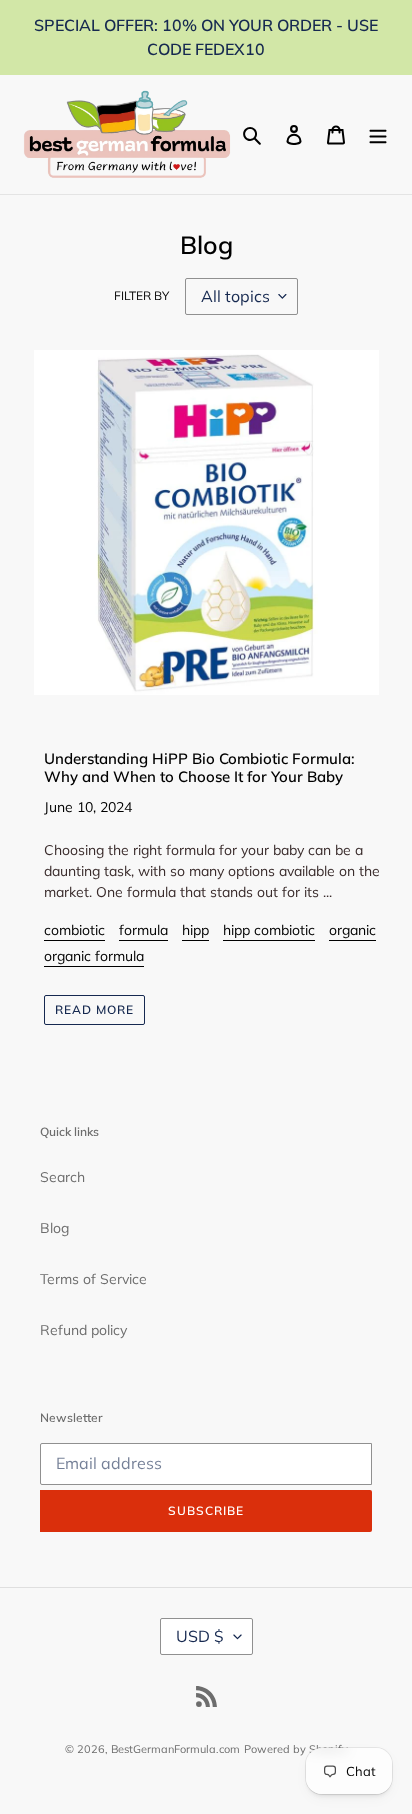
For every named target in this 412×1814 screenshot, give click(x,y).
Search (62, 1177)
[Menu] (378, 135)
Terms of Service (93, 1279)
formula (143, 930)
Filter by (141, 295)
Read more (94, 1009)
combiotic (74, 930)
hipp (195, 930)
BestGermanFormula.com (175, 1749)
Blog (54, 1228)
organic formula (94, 956)
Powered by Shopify (296, 1749)
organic (352, 930)
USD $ (200, 1636)
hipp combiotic (269, 930)
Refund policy (83, 1330)
